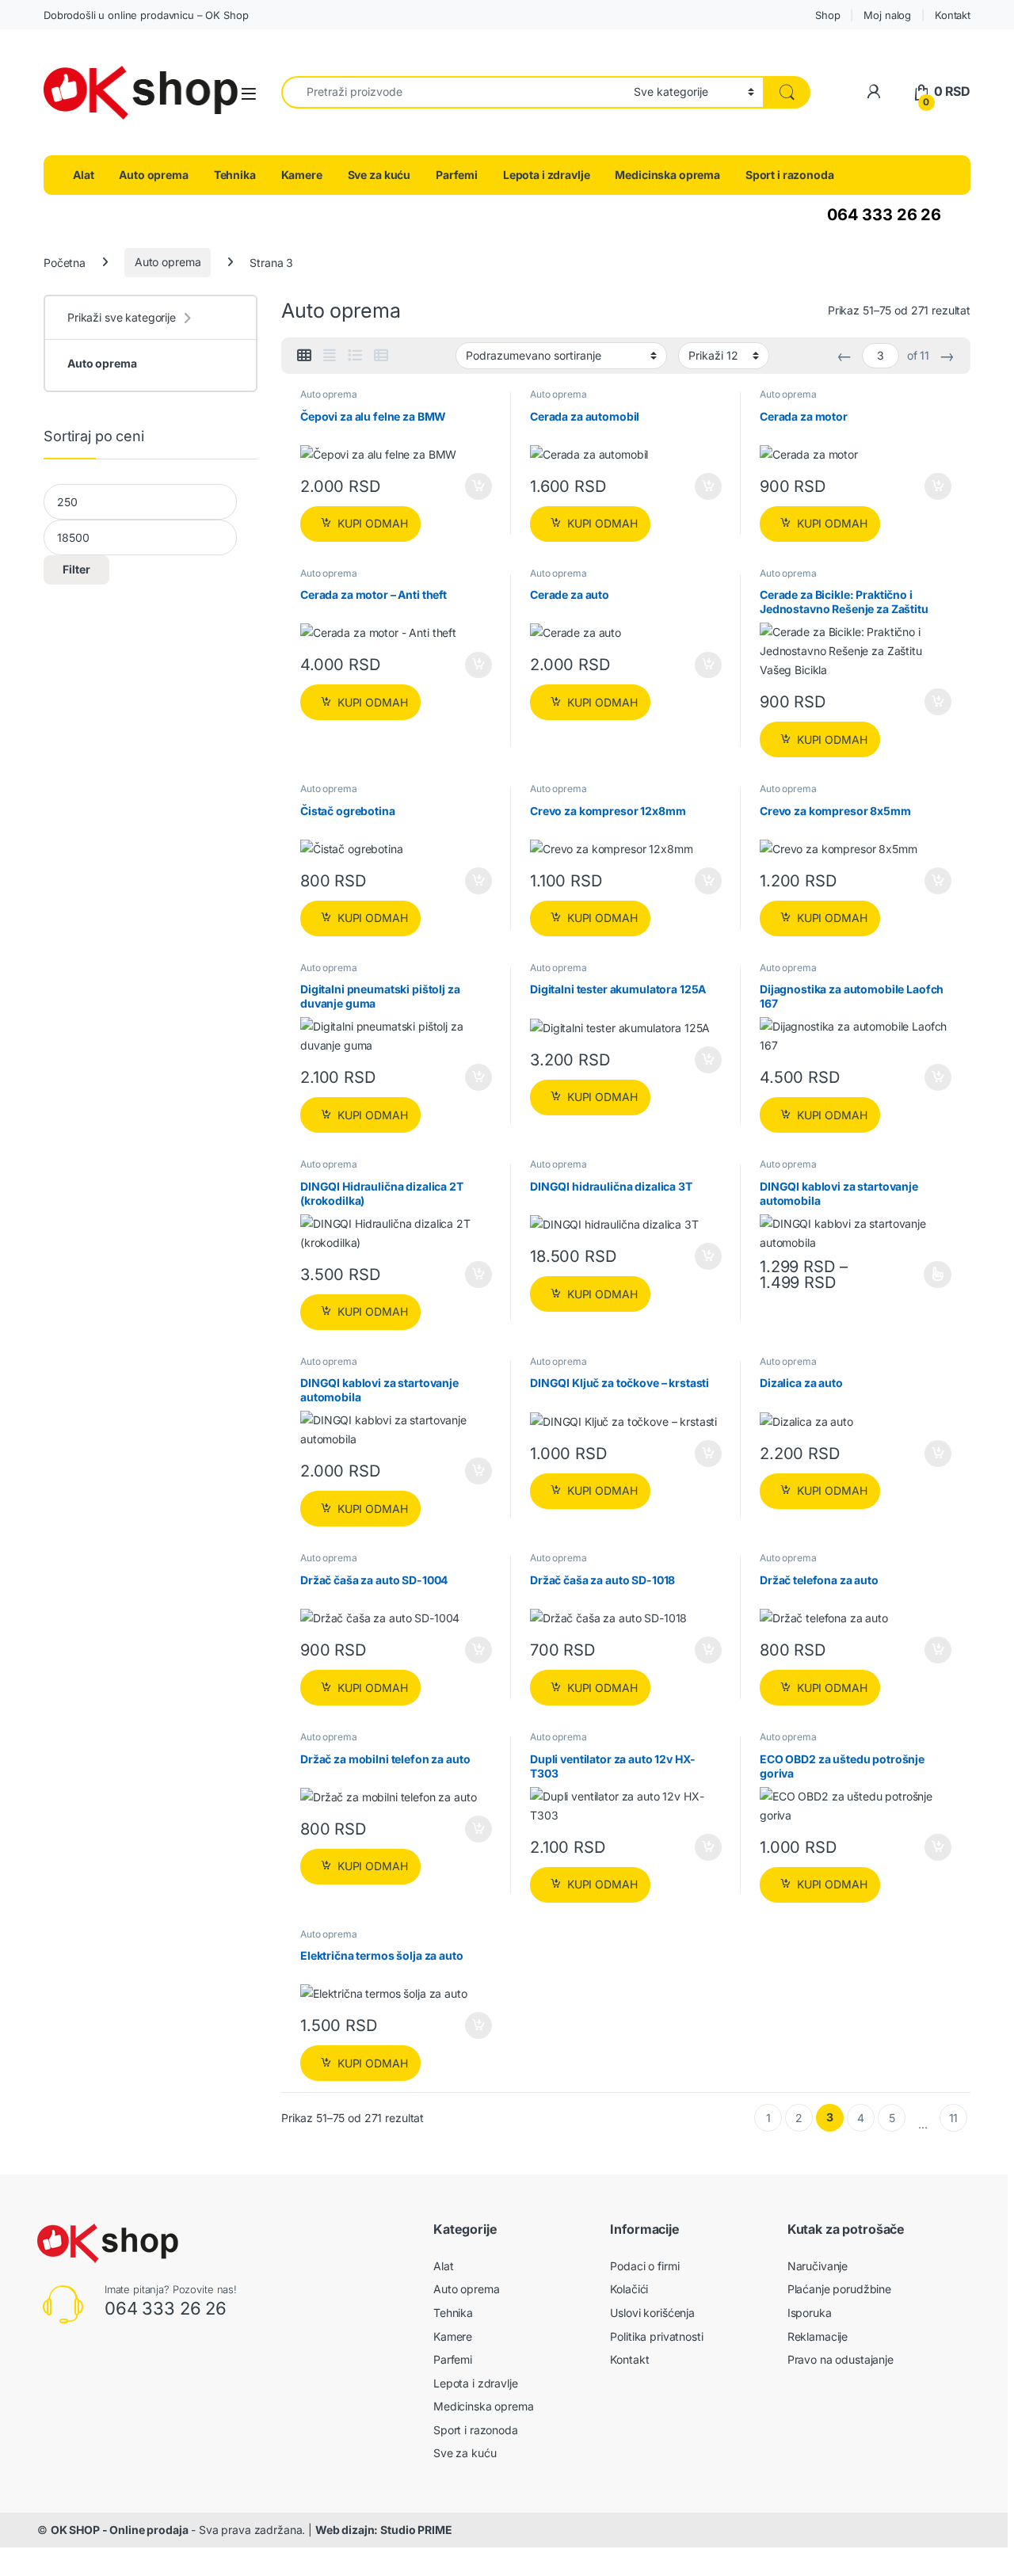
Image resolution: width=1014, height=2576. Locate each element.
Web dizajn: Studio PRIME (384, 2530)
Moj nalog (887, 15)
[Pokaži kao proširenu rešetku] (330, 356)
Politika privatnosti (656, 2336)
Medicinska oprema (667, 175)
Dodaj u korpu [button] (477, 486)
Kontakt (953, 15)
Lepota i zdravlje (547, 175)
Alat (83, 175)
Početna (65, 262)
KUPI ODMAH (373, 523)
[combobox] (453, 92)
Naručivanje (818, 2266)
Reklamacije (818, 2336)
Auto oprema (153, 175)
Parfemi (457, 175)
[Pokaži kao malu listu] (381, 356)
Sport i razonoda (790, 175)
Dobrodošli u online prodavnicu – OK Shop (146, 15)
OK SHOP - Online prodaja (120, 2530)
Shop (827, 15)
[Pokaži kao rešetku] (304, 356)
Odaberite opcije (926, 1275)
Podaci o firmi (644, 2266)
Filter (76, 569)
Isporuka (810, 2313)
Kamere (302, 175)
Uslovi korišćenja (652, 2313)
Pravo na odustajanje (841, 2359)
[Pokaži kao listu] (355, 356)
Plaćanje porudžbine (839, 2289)
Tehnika (235, 175)
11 (954, 2118)
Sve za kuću (379, 175)
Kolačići (629, 2289)
